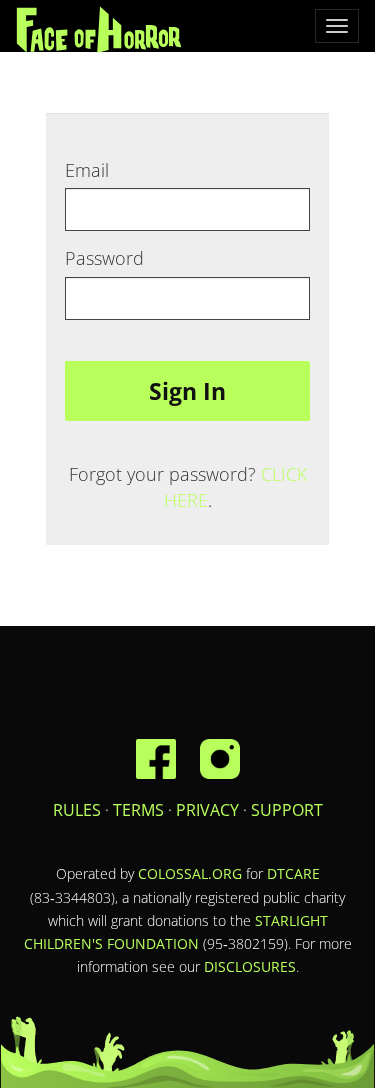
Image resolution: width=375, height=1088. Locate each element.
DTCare (293, 873)
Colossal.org (190, 873)
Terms (138, 810)
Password (104, 258)
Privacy (207, 810)
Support (287, 810)
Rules (77, 810)
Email (87, 170)
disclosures (250, 966)
